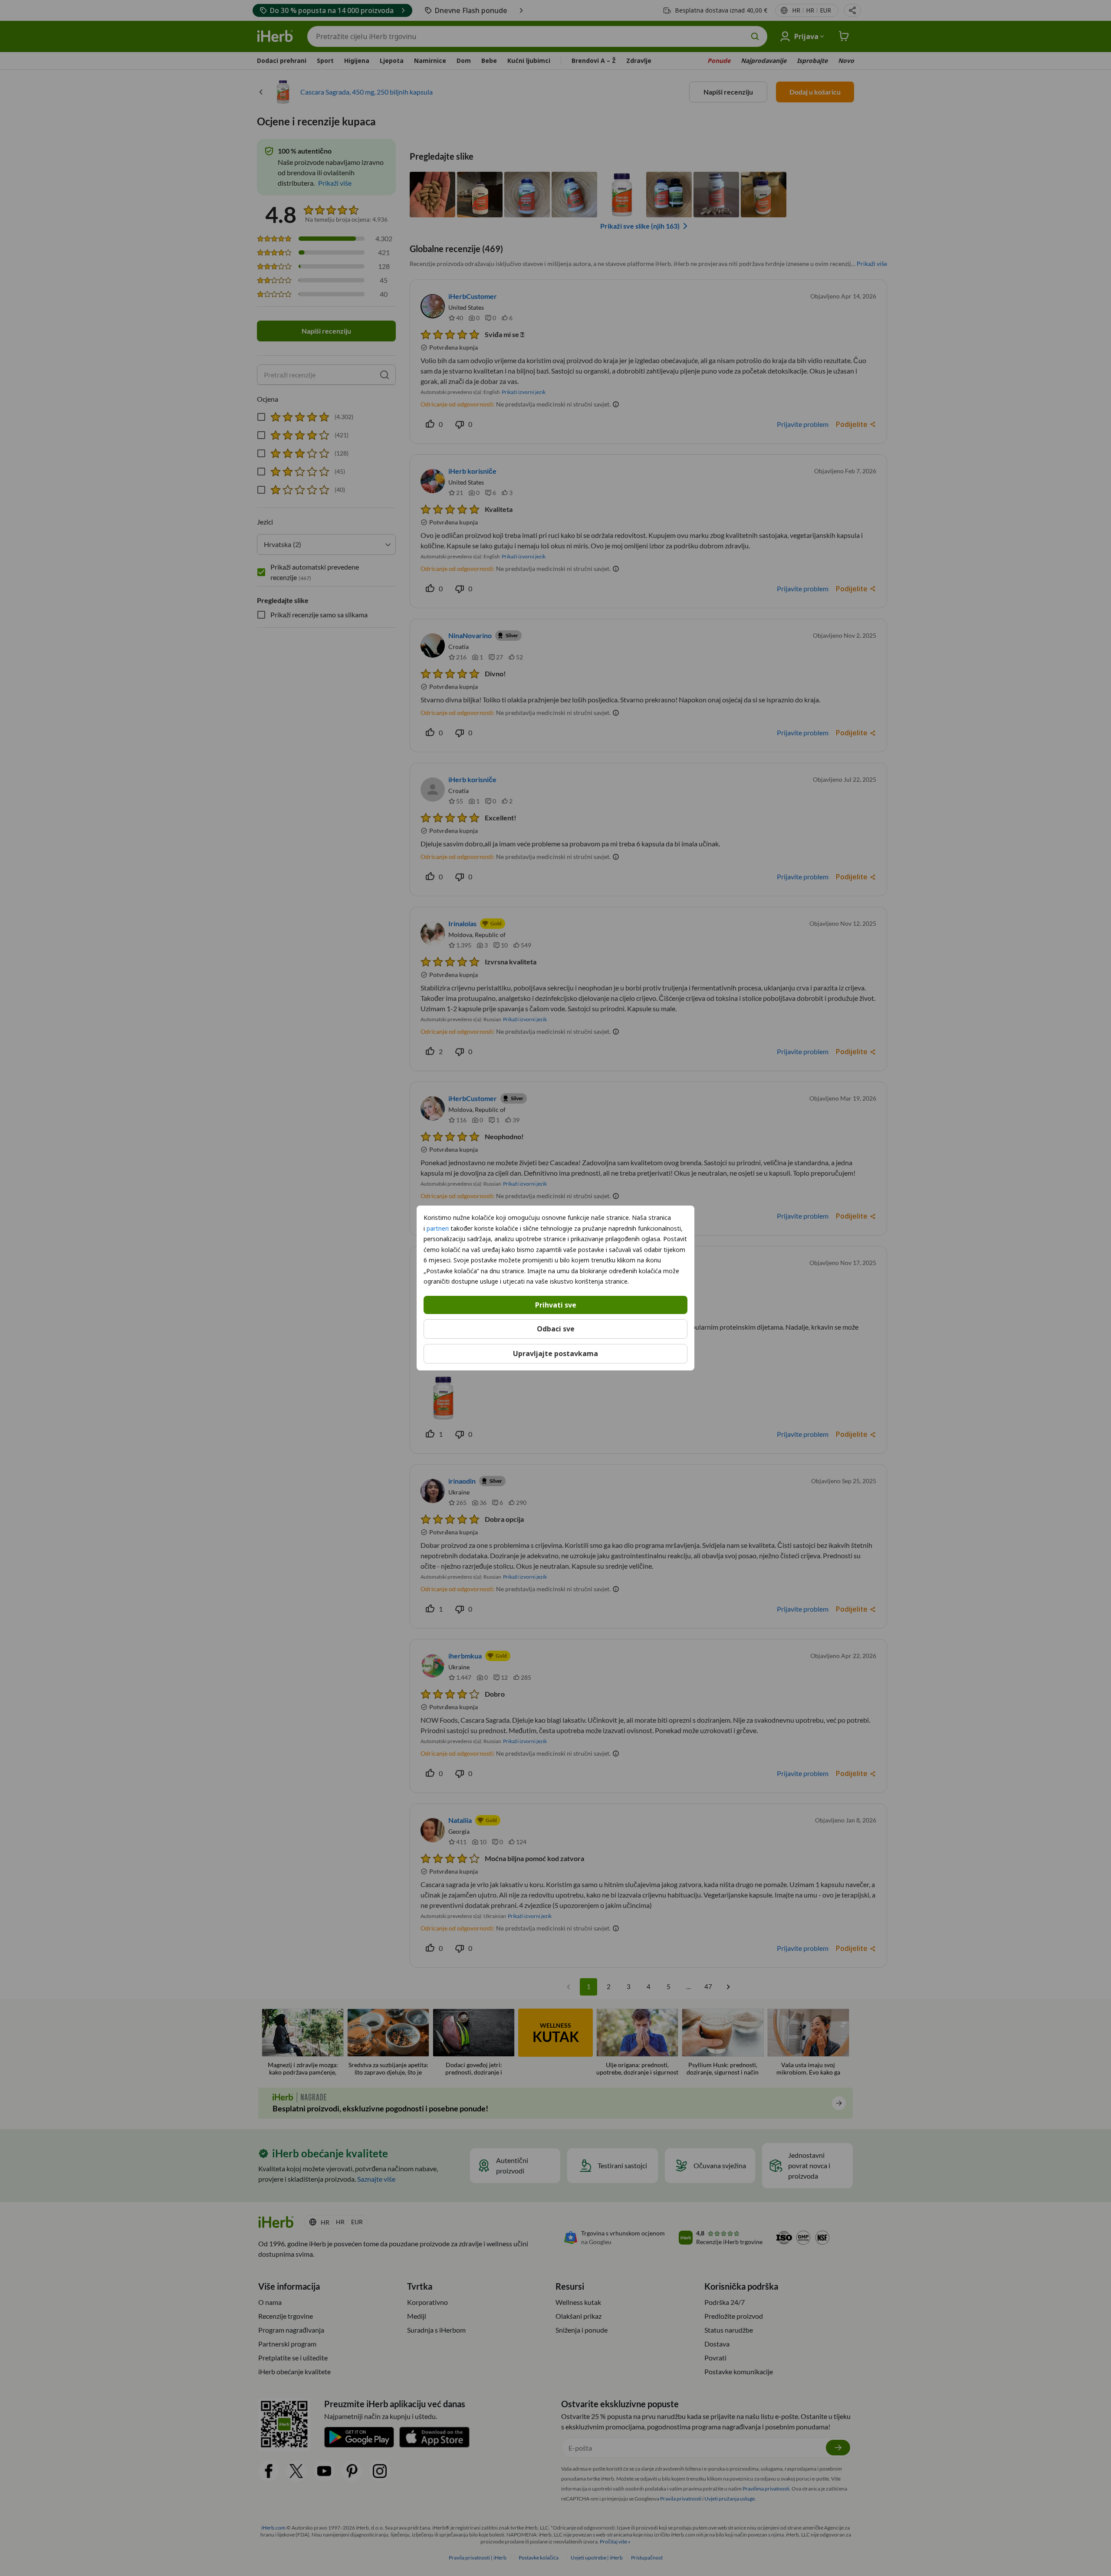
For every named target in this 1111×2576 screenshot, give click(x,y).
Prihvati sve (556, 1304)
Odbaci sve (556, 1329)
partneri (438, 1228)
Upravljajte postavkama (555, 1354)
